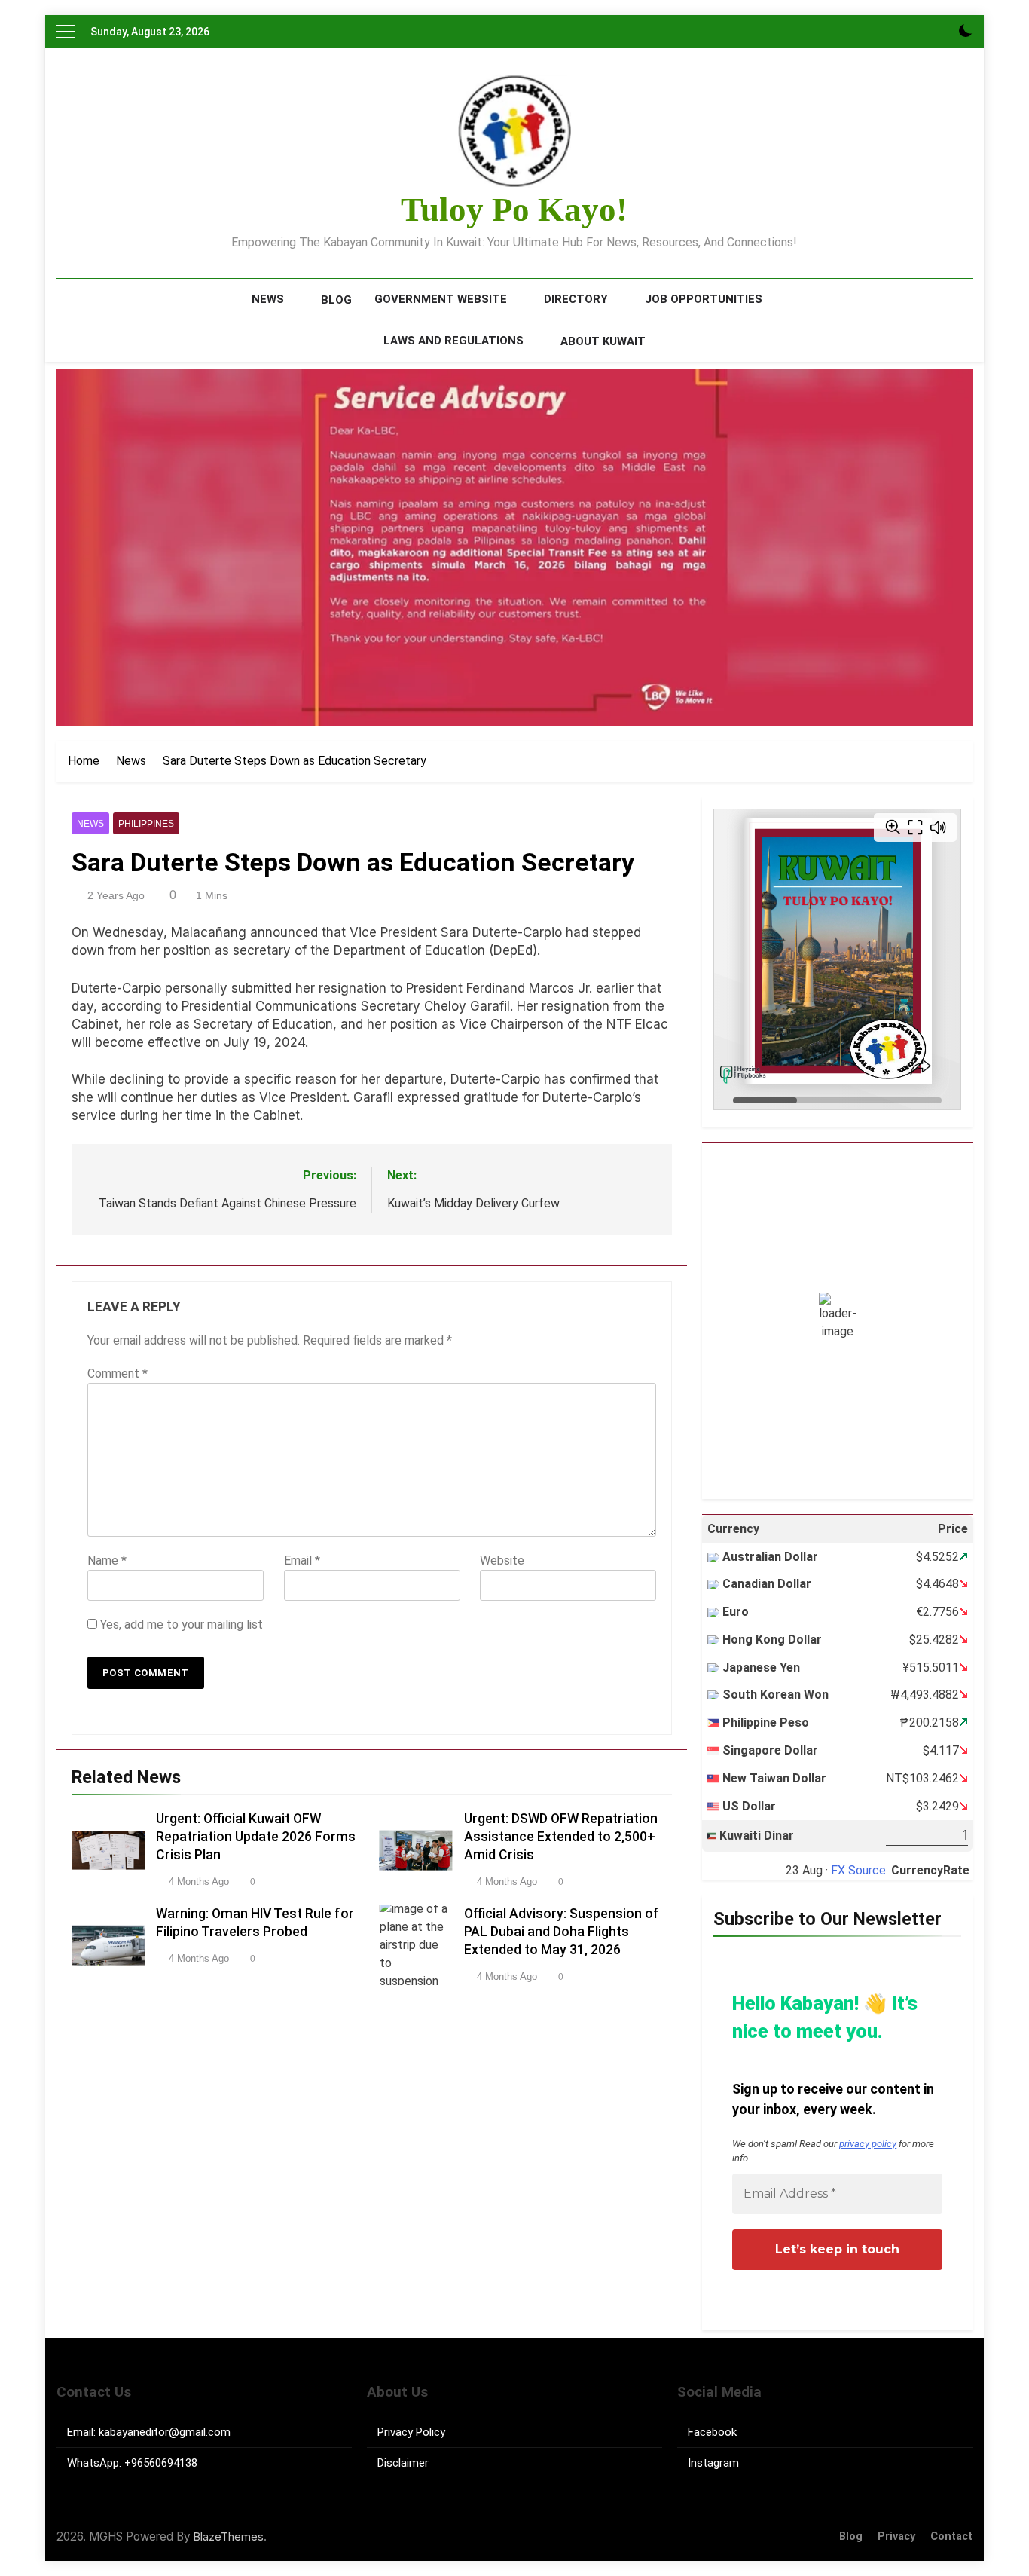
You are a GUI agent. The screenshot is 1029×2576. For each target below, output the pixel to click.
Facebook (712, 2432)
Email (302, 1560)
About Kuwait (603, 341)
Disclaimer (403, 2463)
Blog (336, 300)
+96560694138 (161, 2463)
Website (502, 1560)
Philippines (146, 824)
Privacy (896, 2536)
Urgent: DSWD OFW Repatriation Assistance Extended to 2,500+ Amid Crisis (561, 1837)
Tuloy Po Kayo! (514, 210)
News (268, 299)
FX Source (858, 1870)
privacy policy (868, 2144)
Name (107, 1560)
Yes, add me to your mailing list (180, 1625)
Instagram (713, 2463)
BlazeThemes (229, 2536)
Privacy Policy (411, 2432)
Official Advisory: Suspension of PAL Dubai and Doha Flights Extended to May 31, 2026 (562, 1932)
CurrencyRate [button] (930, 1870)
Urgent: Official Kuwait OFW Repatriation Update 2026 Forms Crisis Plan (256, 1837)
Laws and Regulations (453, 341)
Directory (576, 299)
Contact (951, 2536)
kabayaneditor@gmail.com (165, 2432)
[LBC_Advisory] (514, 548)
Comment (118, 1374)
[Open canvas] (66, 32)
